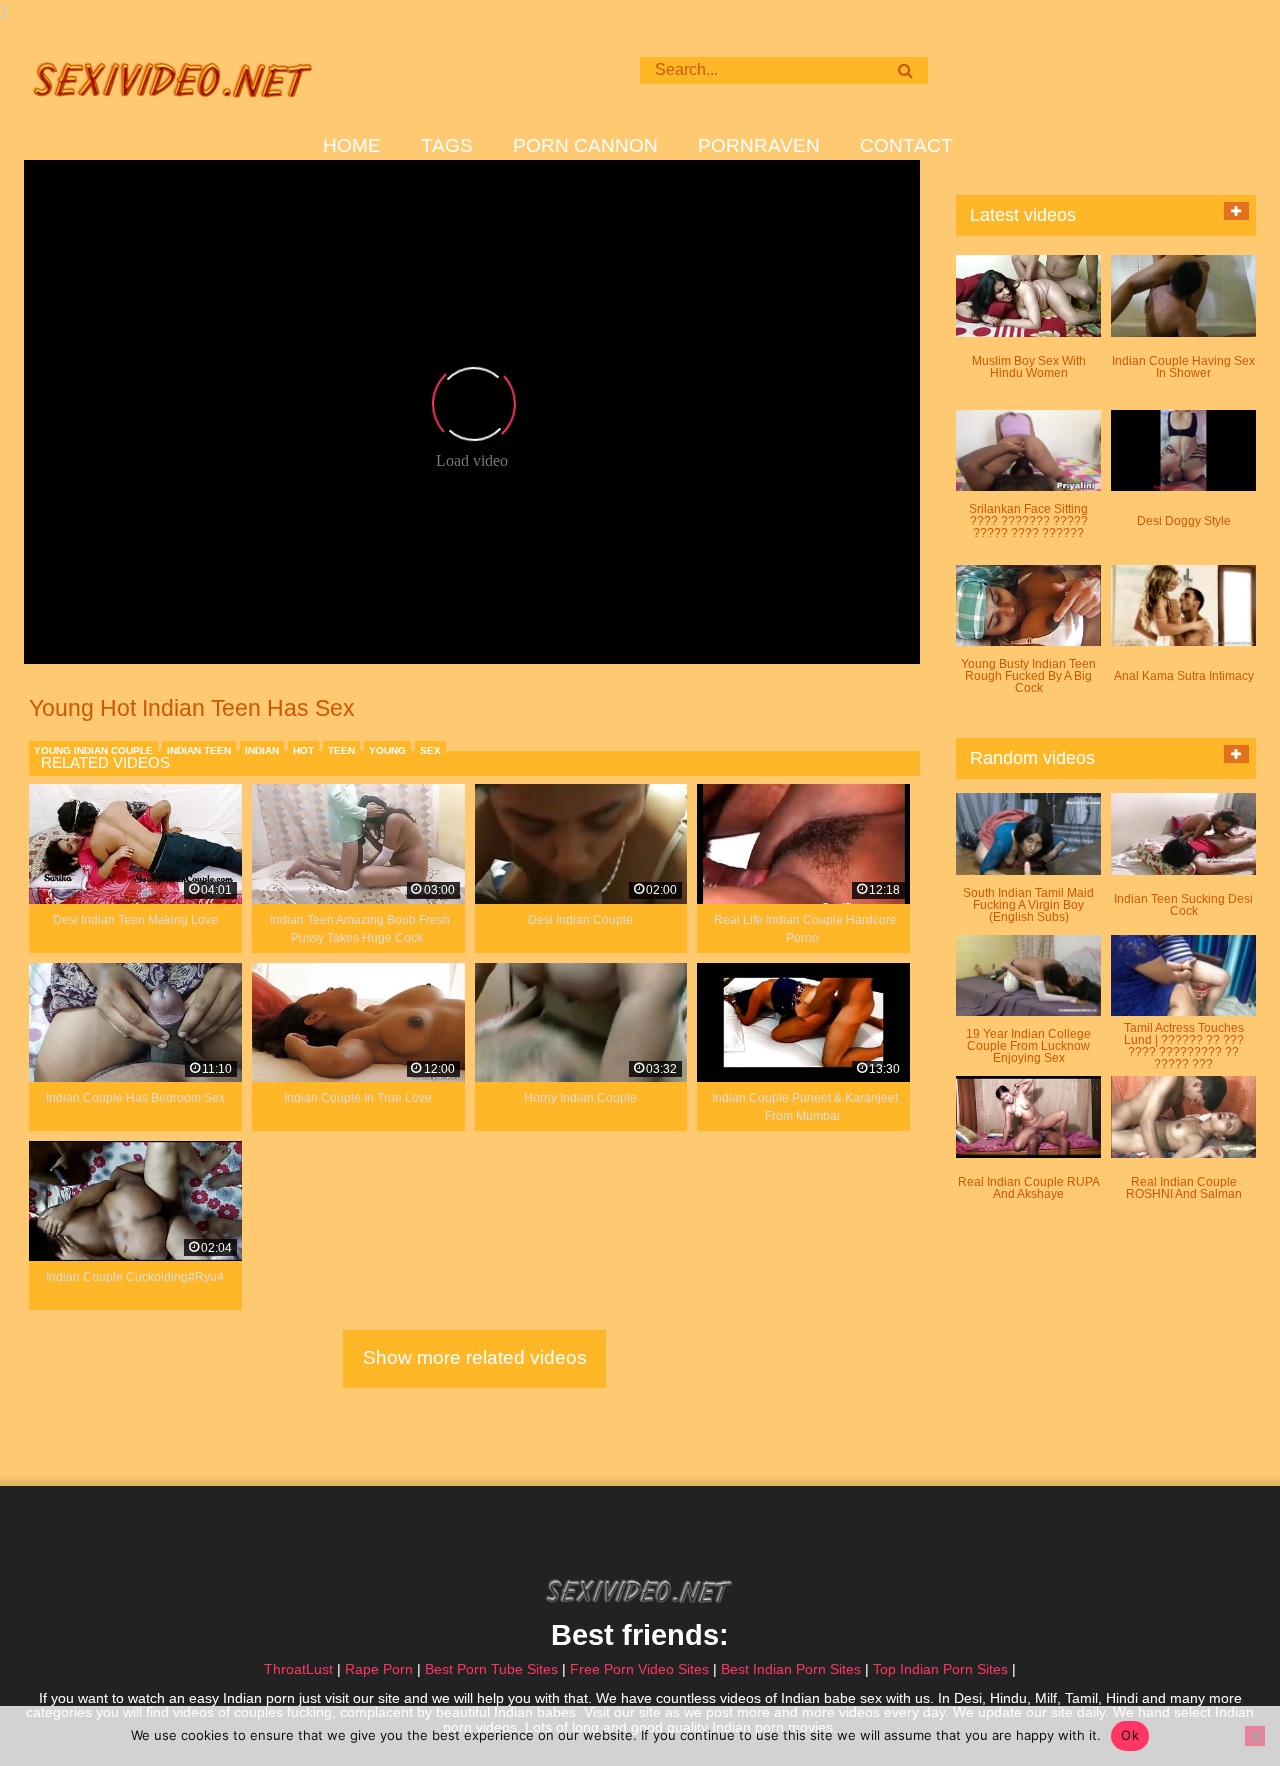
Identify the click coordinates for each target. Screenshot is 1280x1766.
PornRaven (759, 146)
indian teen (199, 750)
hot (303, 750)
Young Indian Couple (93, 750)
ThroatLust (298, 1669)
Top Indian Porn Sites (940, 1669)
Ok (1130, 1735)
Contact (906, 146)
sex (430, 750)
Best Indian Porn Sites (791, 1669)
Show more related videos (475, 1357)
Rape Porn (379, 1669)
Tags (447, 146)
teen (341, 750)
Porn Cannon (585, 146)
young (387, 750)
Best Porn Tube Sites (491, 1669)
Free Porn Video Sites (639, 1669)
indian (262, 750)
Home (352, 146)
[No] (1255, 1736)
